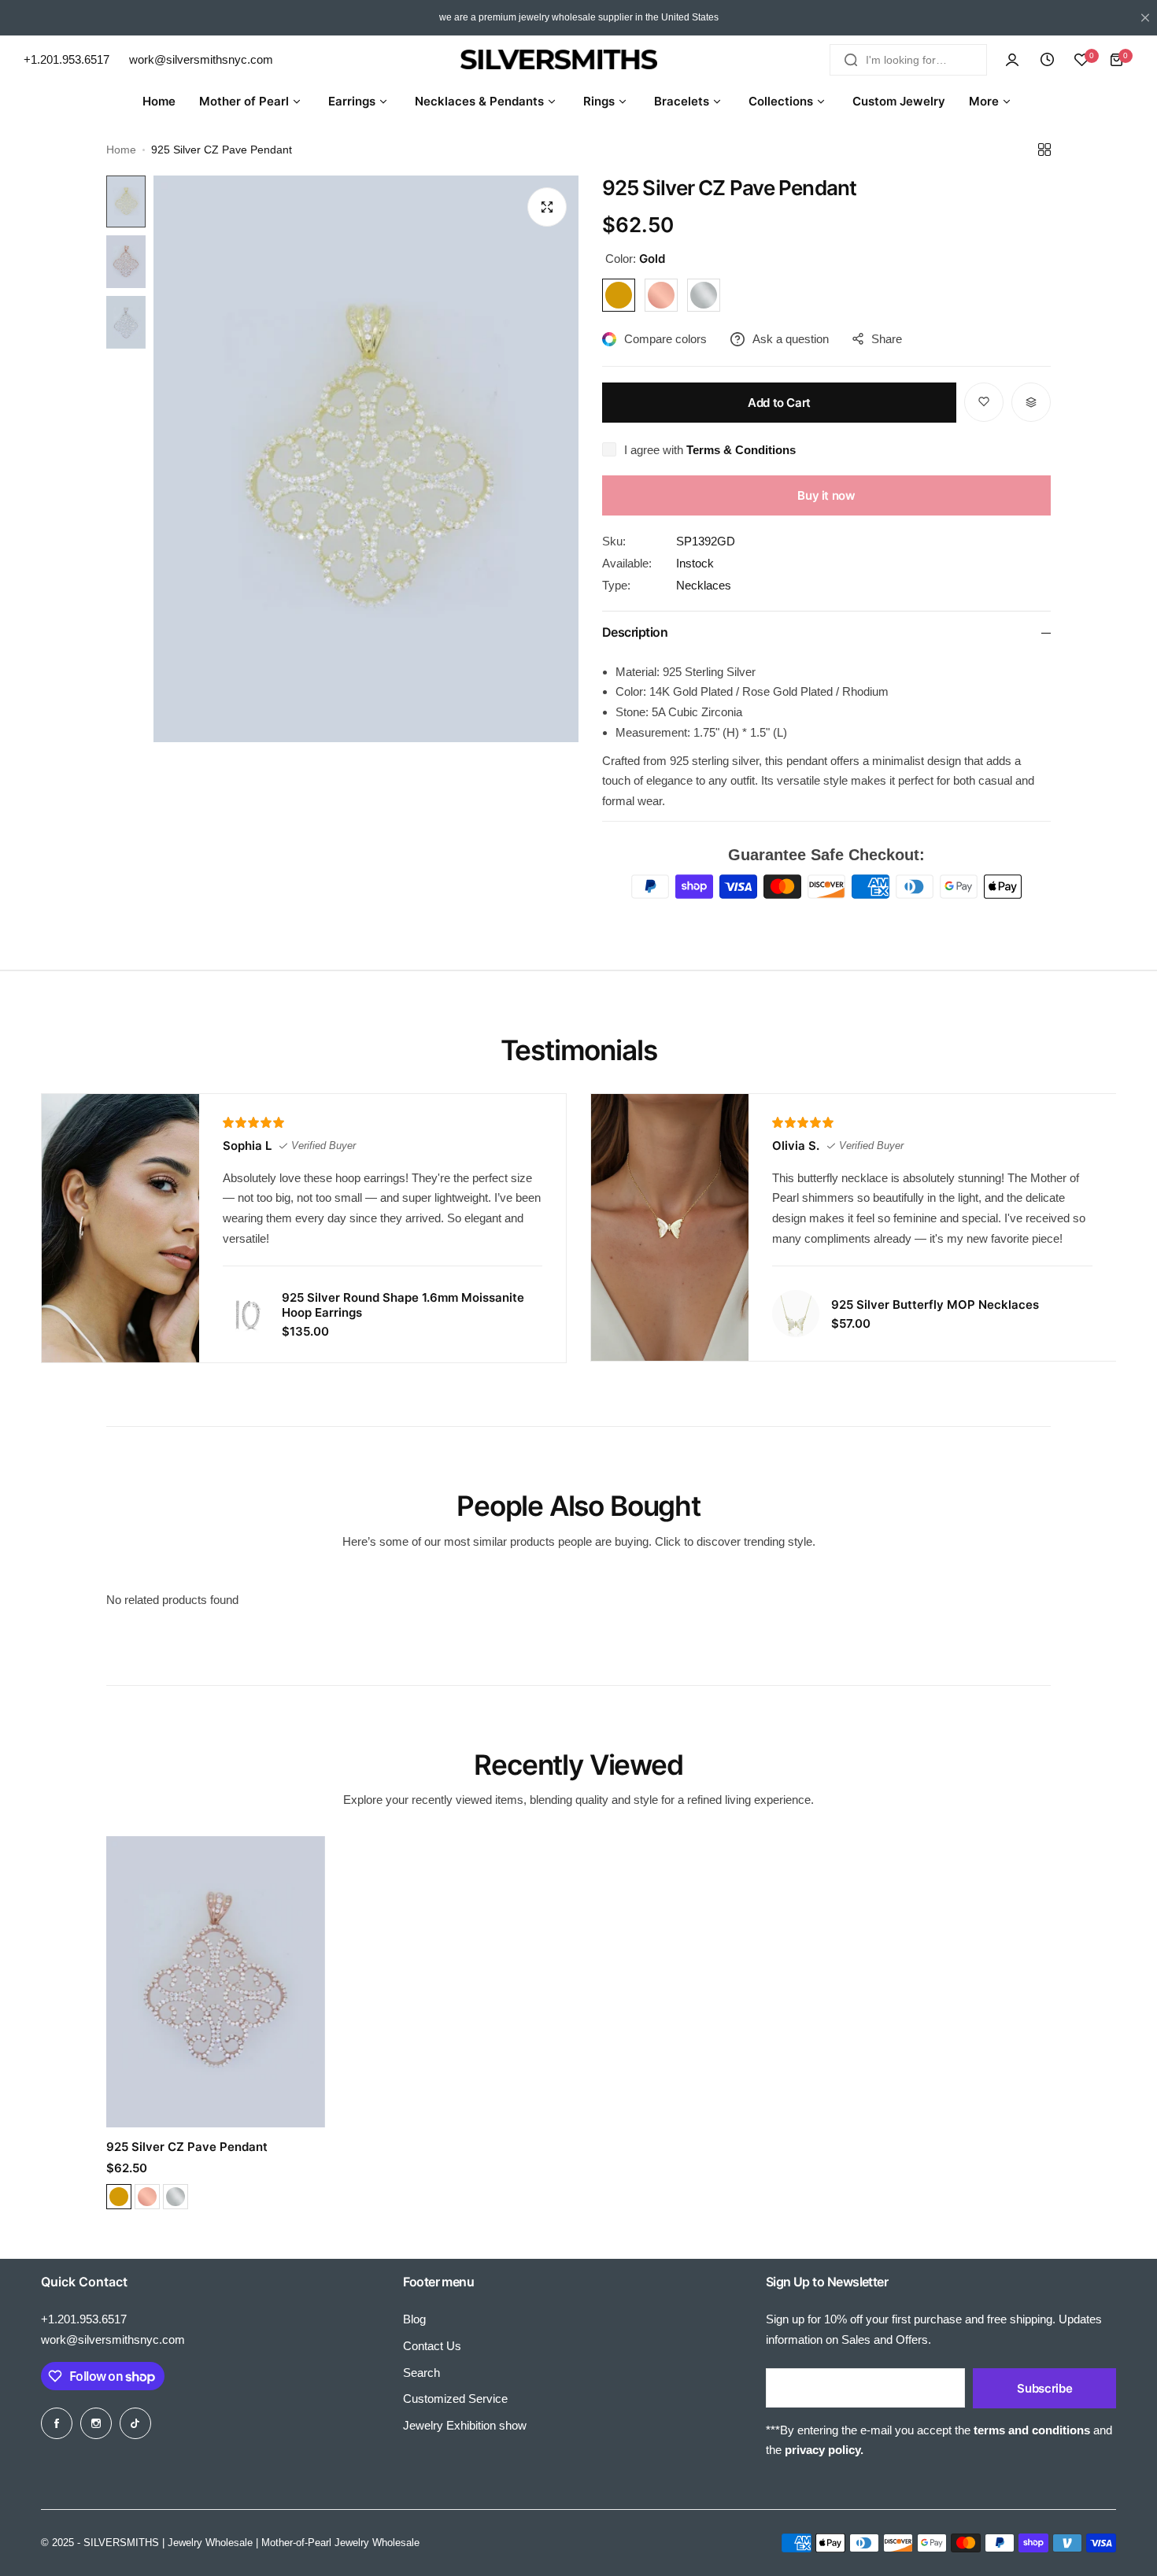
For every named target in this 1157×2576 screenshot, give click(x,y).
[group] (366, 459)
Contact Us (432, 2346)
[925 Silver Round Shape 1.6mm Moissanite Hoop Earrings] (246, 1314)
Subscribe (1044, 2388)
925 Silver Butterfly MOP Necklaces (935, 1305)
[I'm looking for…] (851, 60)
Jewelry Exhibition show (465, 2425)
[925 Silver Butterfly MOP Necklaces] (796, 1314)
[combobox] (908, 60)
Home (121, 150)
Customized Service (455, 2399)
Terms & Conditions (741, 450)
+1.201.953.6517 (84, 2319)
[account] (1012, 60)
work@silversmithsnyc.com (113, 2339)
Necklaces (704, 585)
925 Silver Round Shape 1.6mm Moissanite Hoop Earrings (403, 1305)
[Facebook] (57, 2423)
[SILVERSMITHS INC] (578, 59)
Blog (414, 2319)
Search (421, 2373)
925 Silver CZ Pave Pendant (187, 2147)
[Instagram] (96, 2423)
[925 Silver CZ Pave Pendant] (216, 1982)
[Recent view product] (1047, 60)
